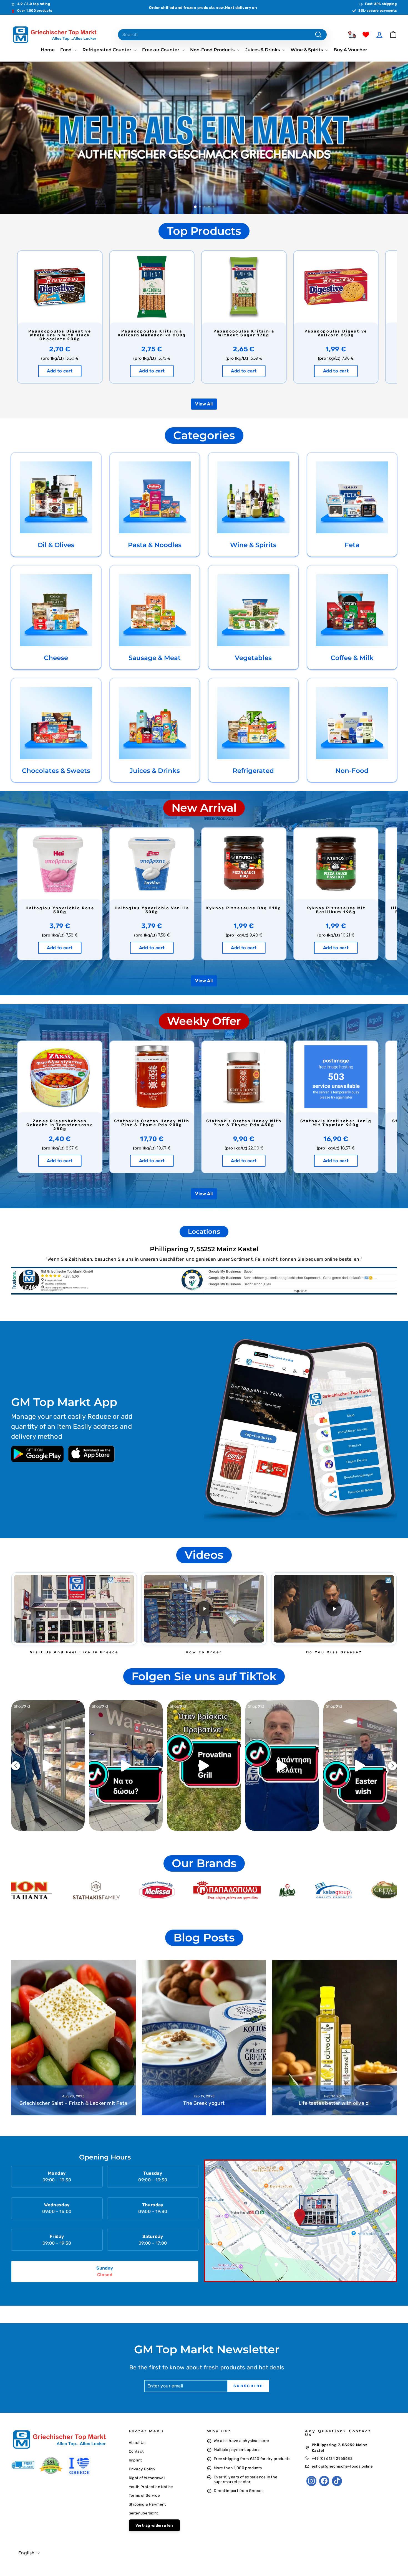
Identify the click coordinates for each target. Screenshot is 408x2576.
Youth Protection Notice (151, 2487)
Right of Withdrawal (147, 2478)
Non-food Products (213, 50)
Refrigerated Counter (107, 50)
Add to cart (60, 371)
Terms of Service (144, 2495)
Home (48, 50)
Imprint (135, 2460)
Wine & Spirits (307, 50)
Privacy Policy (142, 2469)
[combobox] (222, 35)
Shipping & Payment (147, 2504)
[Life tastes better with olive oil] (335, 2038)
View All (204, 404)
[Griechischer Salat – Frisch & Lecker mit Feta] (73, 2038)
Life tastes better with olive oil (335, 2103)
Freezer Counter (161, 50)
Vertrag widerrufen (154, 2525)
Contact (136, 2451)
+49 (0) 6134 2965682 (332, 2458)
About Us (137, 2443)
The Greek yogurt (204, 2103)
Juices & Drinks (263, 50)
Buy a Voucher (350, 50)
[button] (74, 1609)
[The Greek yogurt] (204, 2038)
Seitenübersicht (143, 2513)
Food (66, 50)
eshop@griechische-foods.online (342, 2466)
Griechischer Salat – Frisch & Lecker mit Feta (73, 2103)
